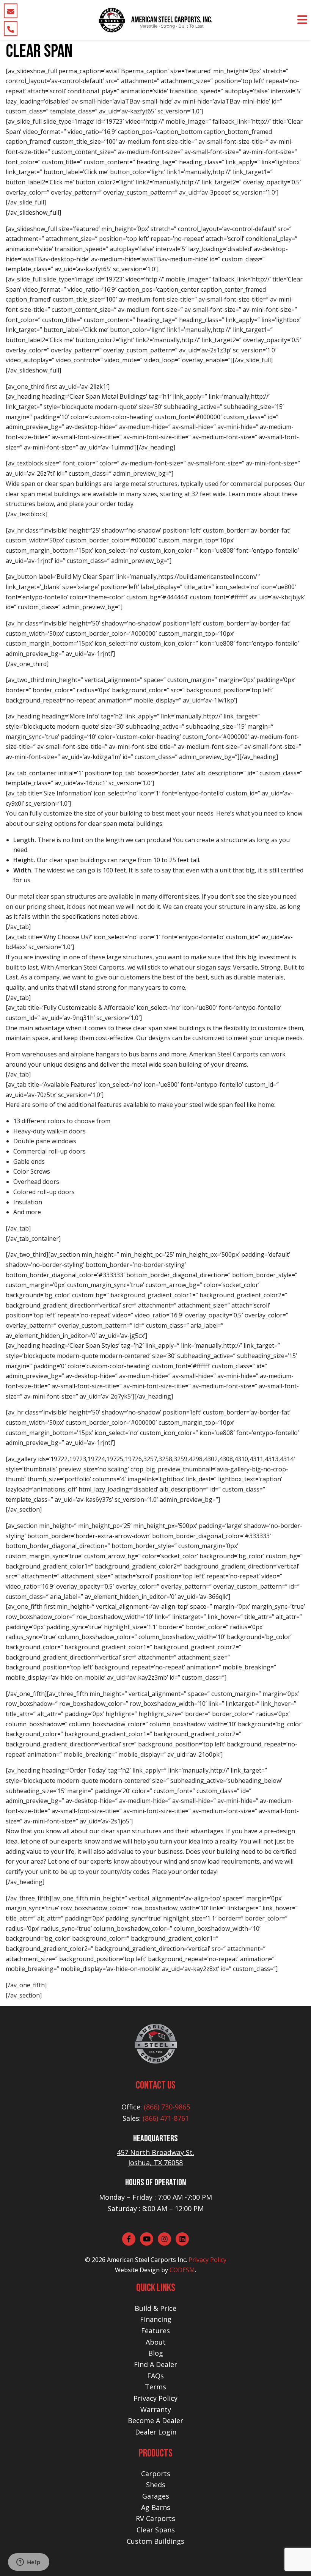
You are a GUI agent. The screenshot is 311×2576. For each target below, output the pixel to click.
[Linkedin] (182, 2239)
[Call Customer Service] (11, 29)
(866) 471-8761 (166, 2118)
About (156, 2342)
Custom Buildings (155, 2541)
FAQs (155, 2376)
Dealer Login (156, 2432)
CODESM (182, 2270)
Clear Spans (156, 2530)
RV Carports (155, 2518)
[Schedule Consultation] (11, 11)
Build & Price (155, 2308)
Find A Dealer (155, 2364)
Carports (156, 2474)
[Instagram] (164, 2239)
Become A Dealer (155, 2420)
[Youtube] (147, 2239)
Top (293, 2558)
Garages (156, 2496)
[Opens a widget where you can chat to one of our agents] (28, 2563)
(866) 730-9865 (167, 2107)
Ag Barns (156, 2507)
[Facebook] (129, 2239)
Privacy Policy (207, 2260)
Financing (156, 2319)
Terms (155, 2387)
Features (155, 2331)
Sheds (156, 2485)
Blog (156, 2353)
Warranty (156, 2409)
